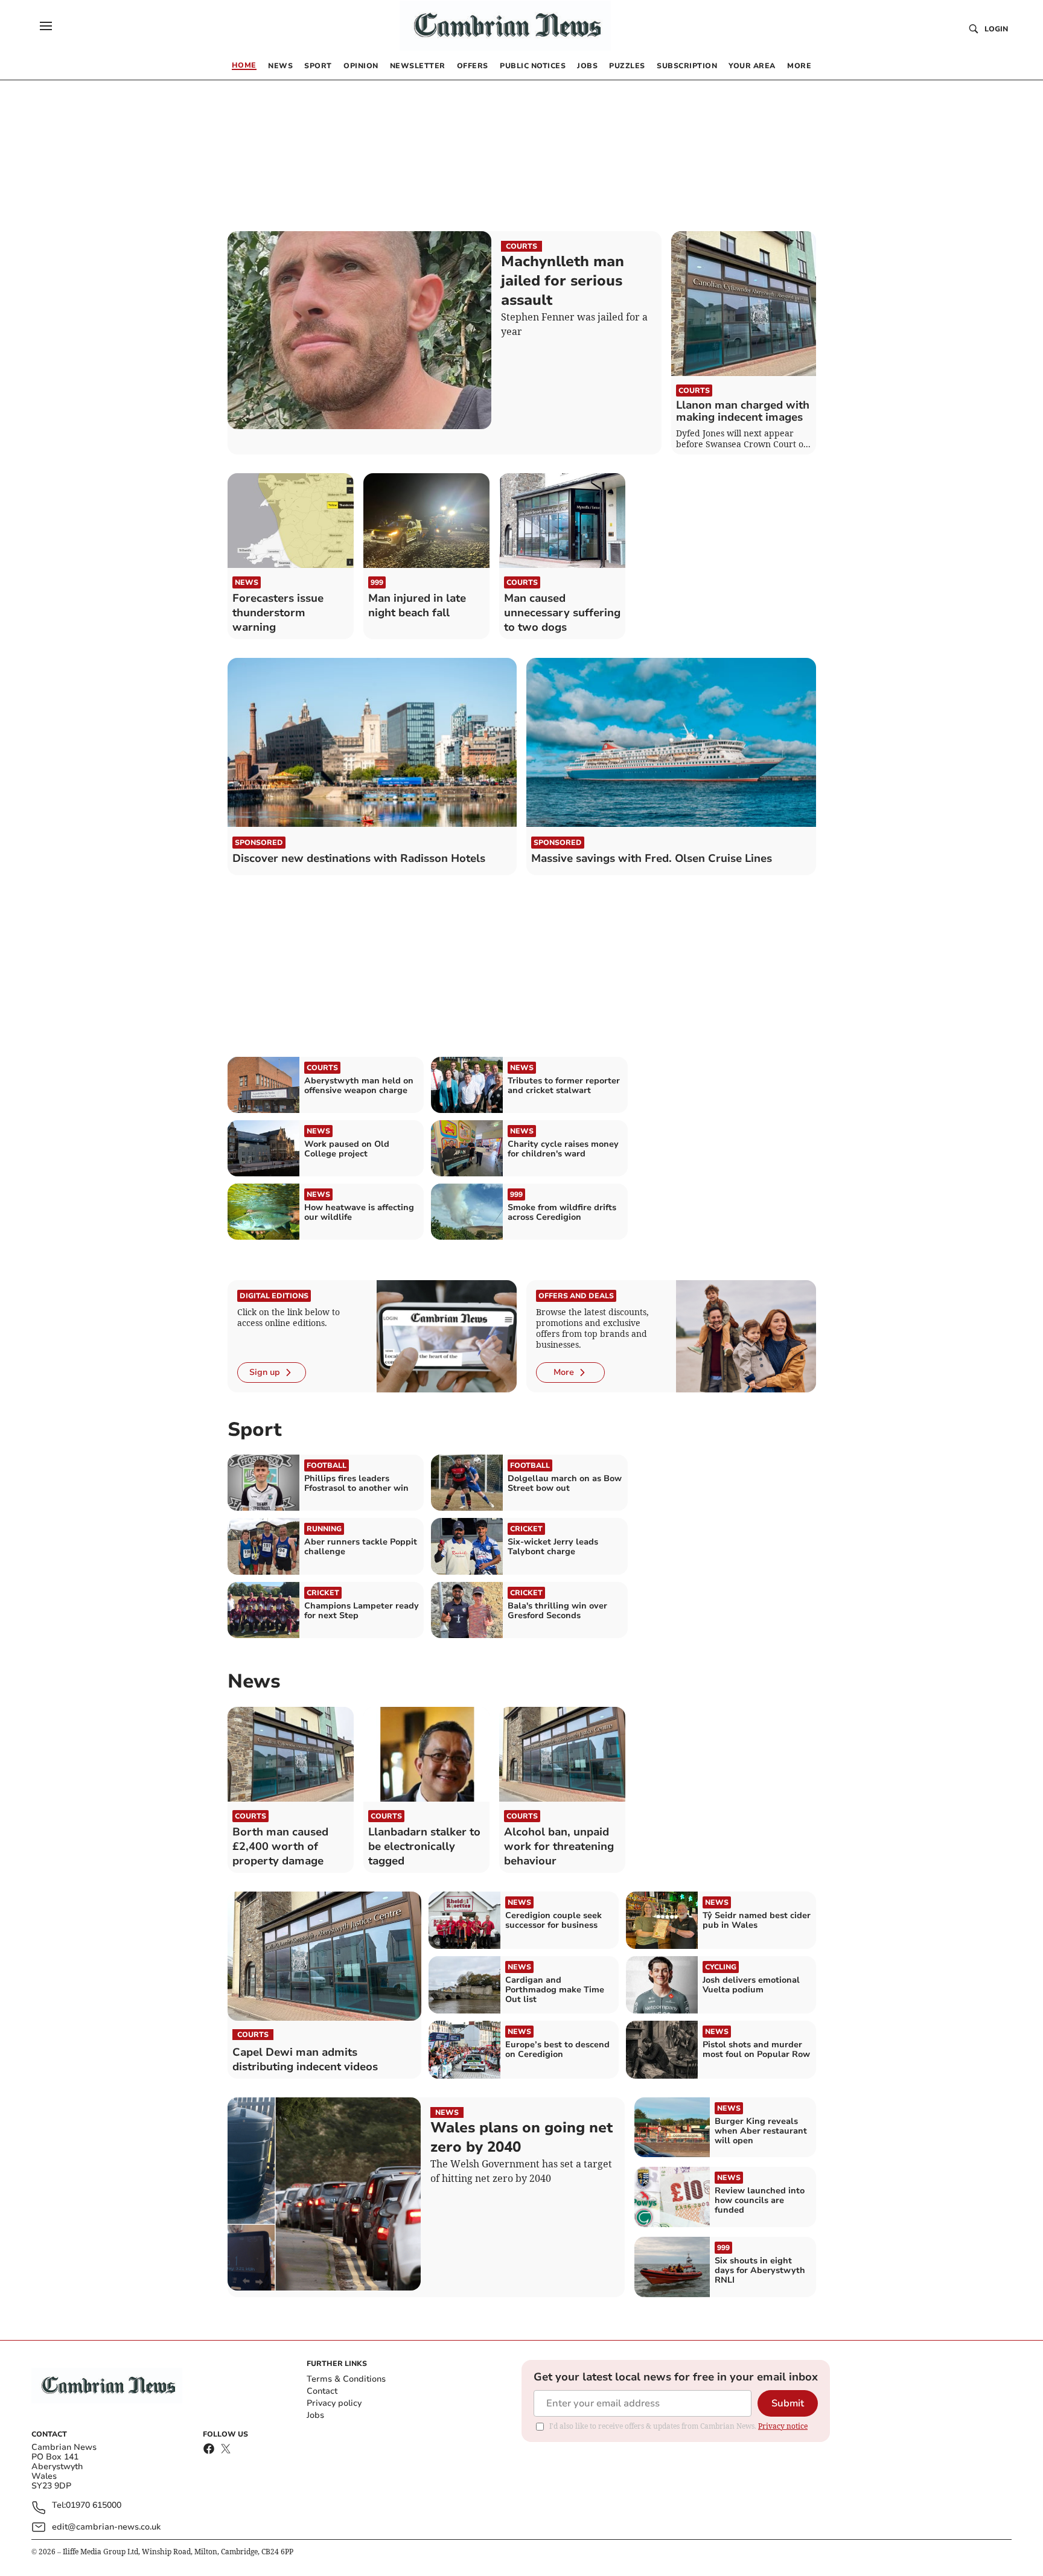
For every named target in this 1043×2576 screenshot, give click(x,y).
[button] (46, 26)
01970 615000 (94, 2506)
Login (996, 29)
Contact (322, 2391)
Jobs (315, 2415)
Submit (788, 2403)
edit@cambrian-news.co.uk (106, 2527)
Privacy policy (334, 2403)
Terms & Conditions (346, 2379)
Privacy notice (783, 2426)
